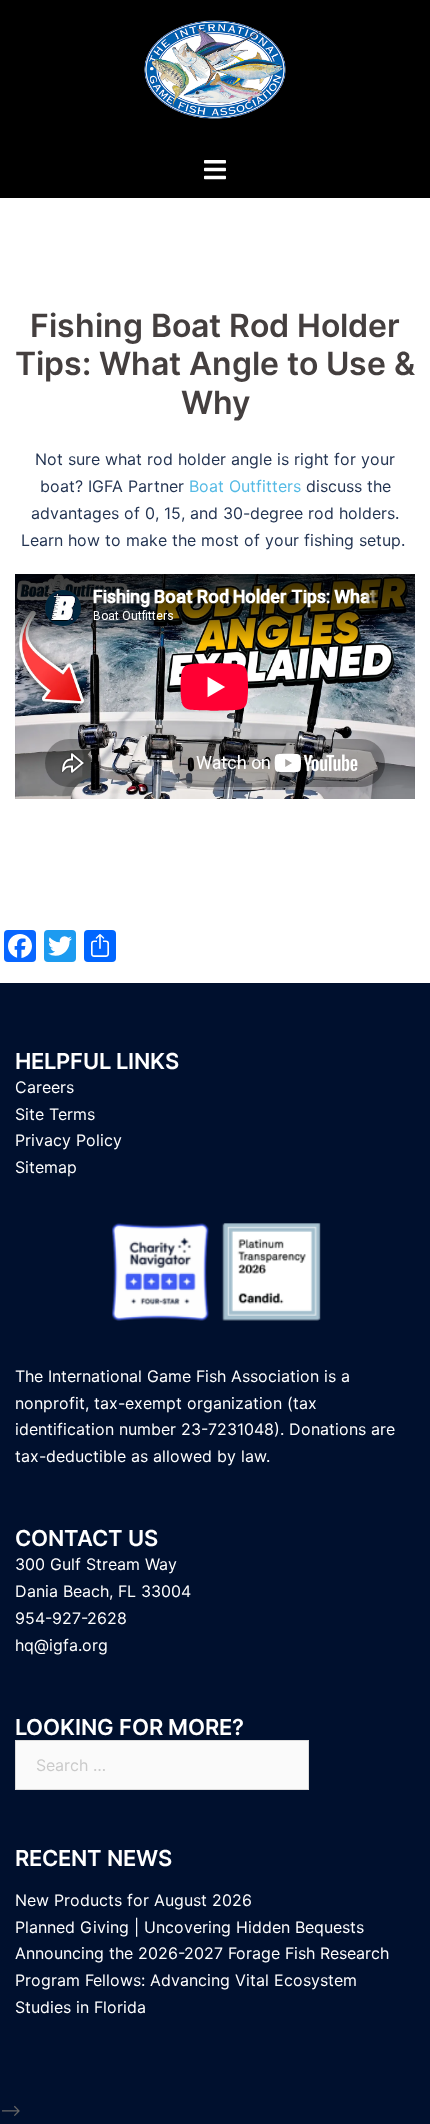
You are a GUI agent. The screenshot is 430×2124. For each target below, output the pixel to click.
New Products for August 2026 (133, 1900)
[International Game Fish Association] (214, 76)
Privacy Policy (68, 1140)
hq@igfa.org (61, 1645)
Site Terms (55, 1114)
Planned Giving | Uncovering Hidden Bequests (189, 1927)
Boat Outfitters (245, 486)
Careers (44, 1087)
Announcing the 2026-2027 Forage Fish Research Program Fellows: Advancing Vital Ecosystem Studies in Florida (202, 1980)
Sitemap (46, 1167)
